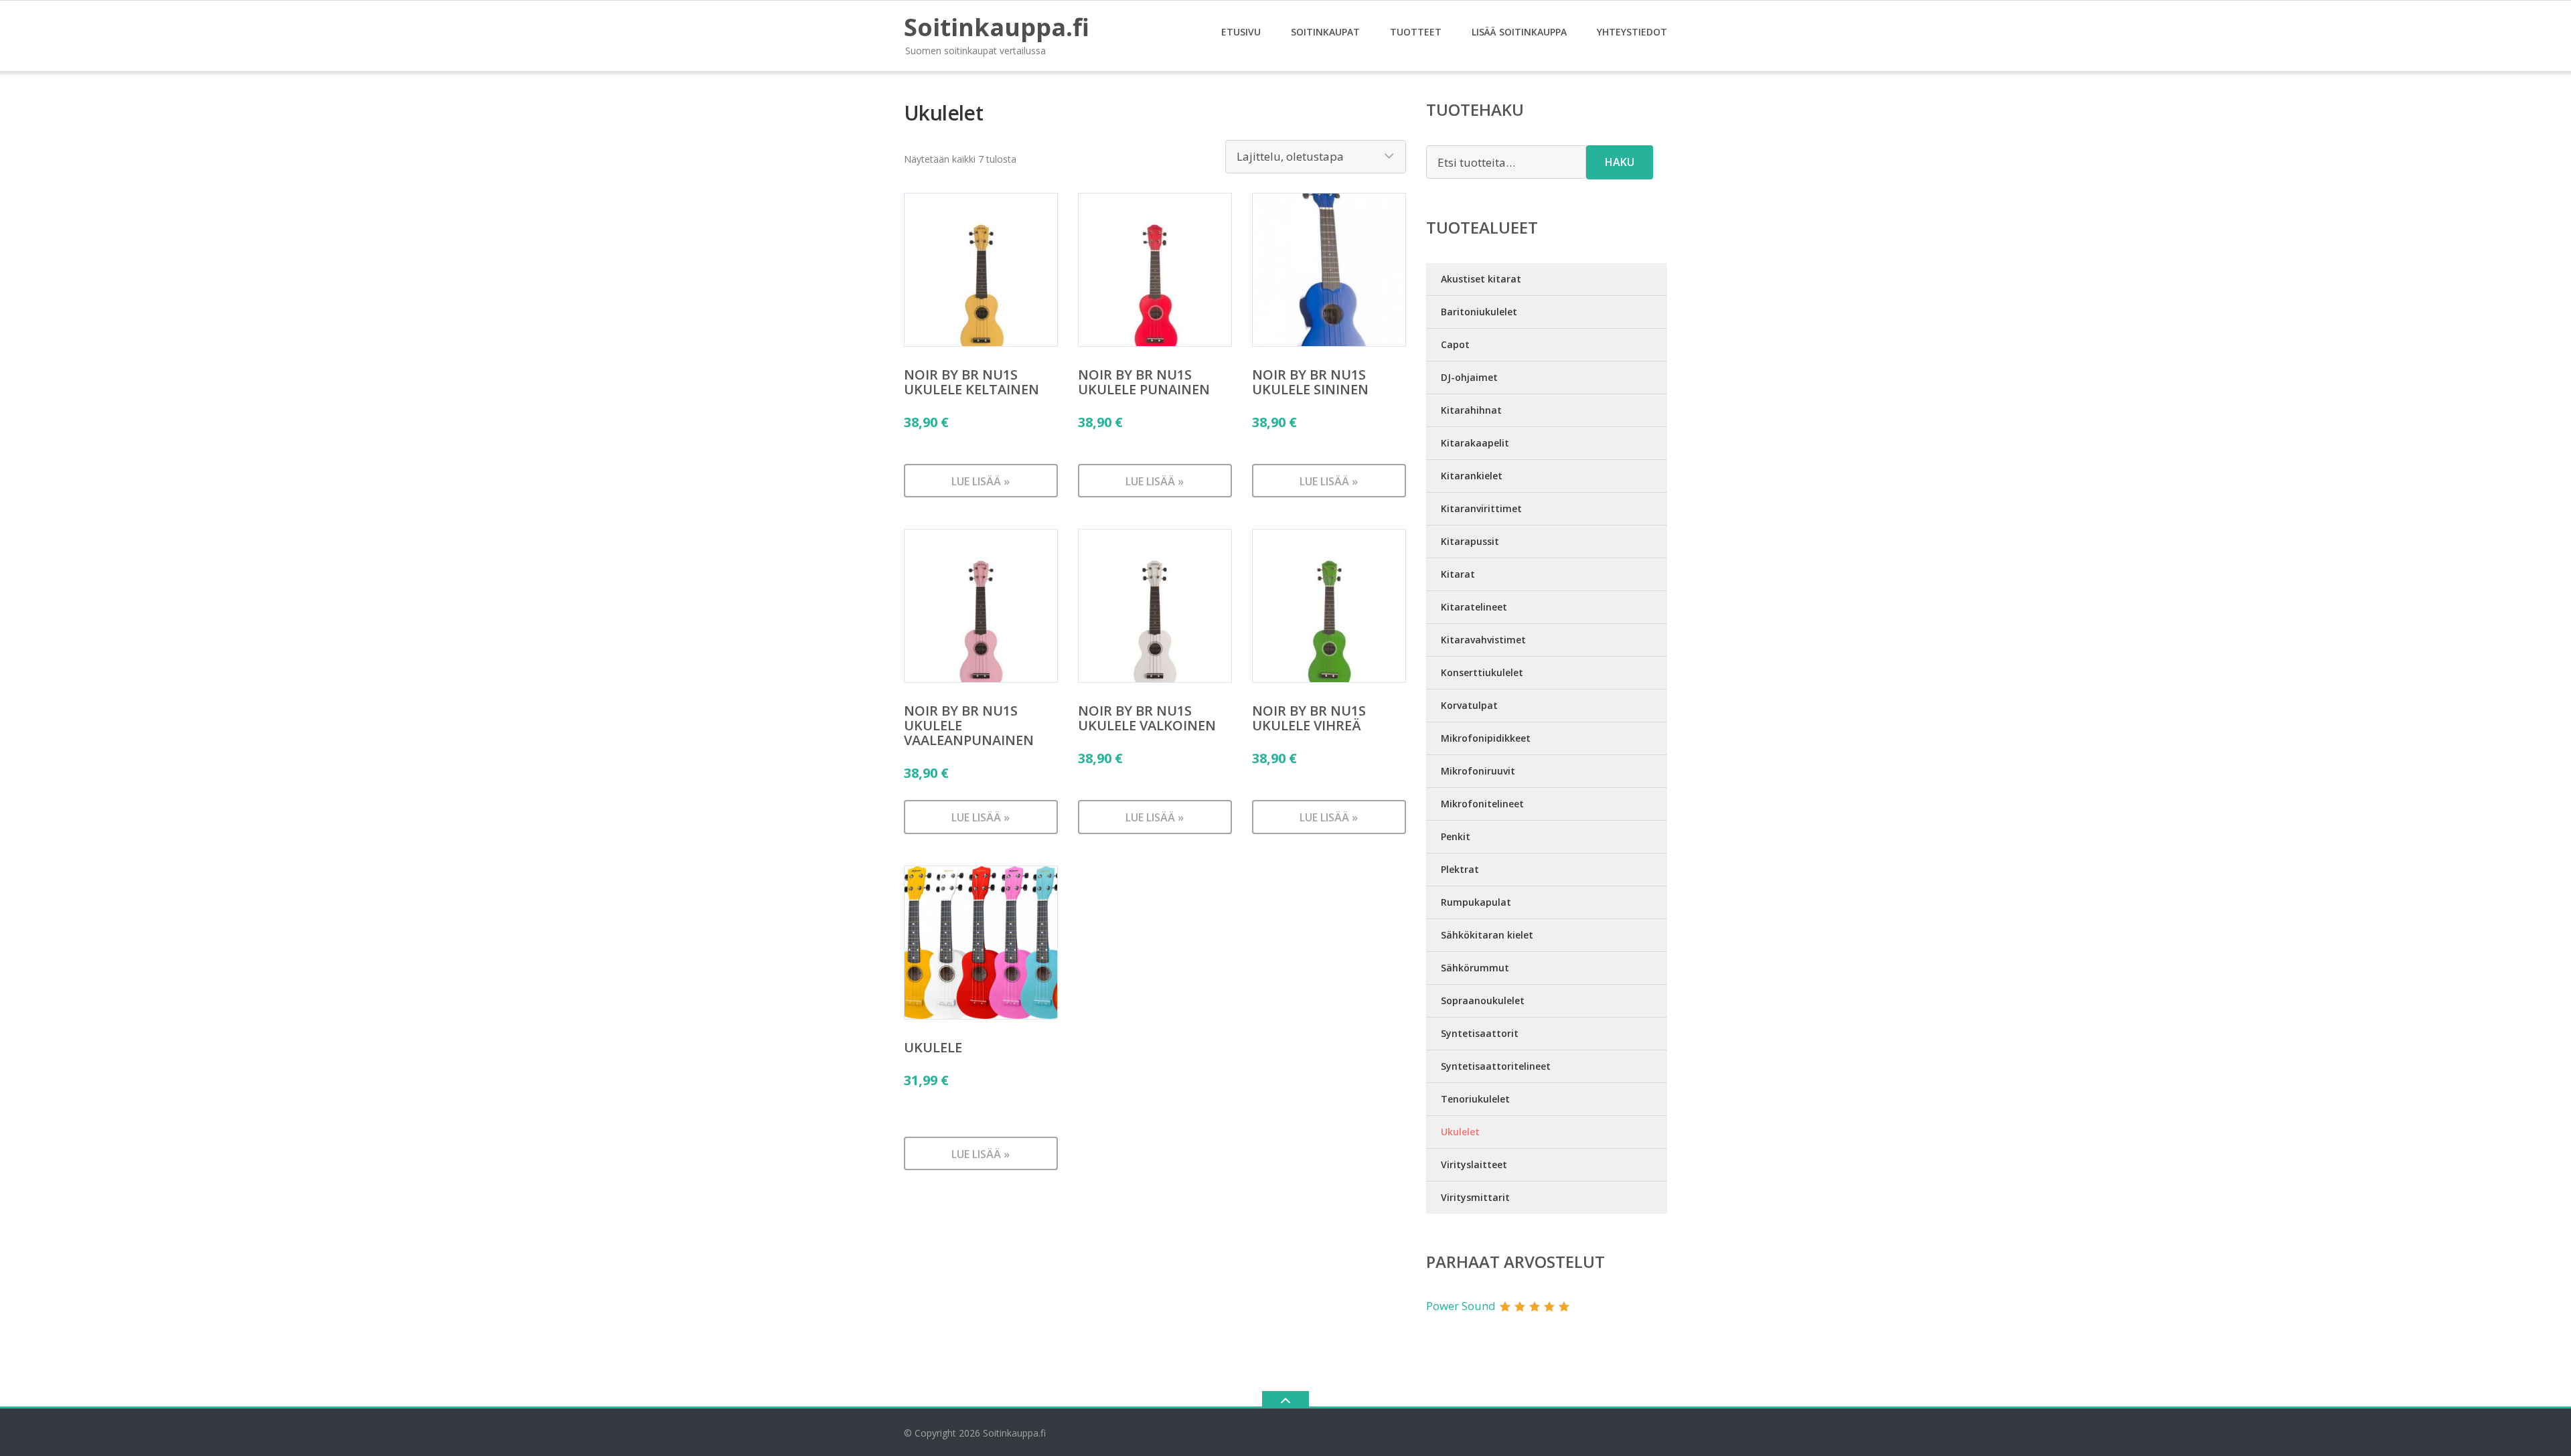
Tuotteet (1416, 32)
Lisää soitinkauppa (1519, 32)
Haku (1620, 162)
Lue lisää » (981, 481)
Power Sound (1461, 1306)
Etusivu (1241, 32)
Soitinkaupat (1325, 32)
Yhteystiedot (1632, 32)
